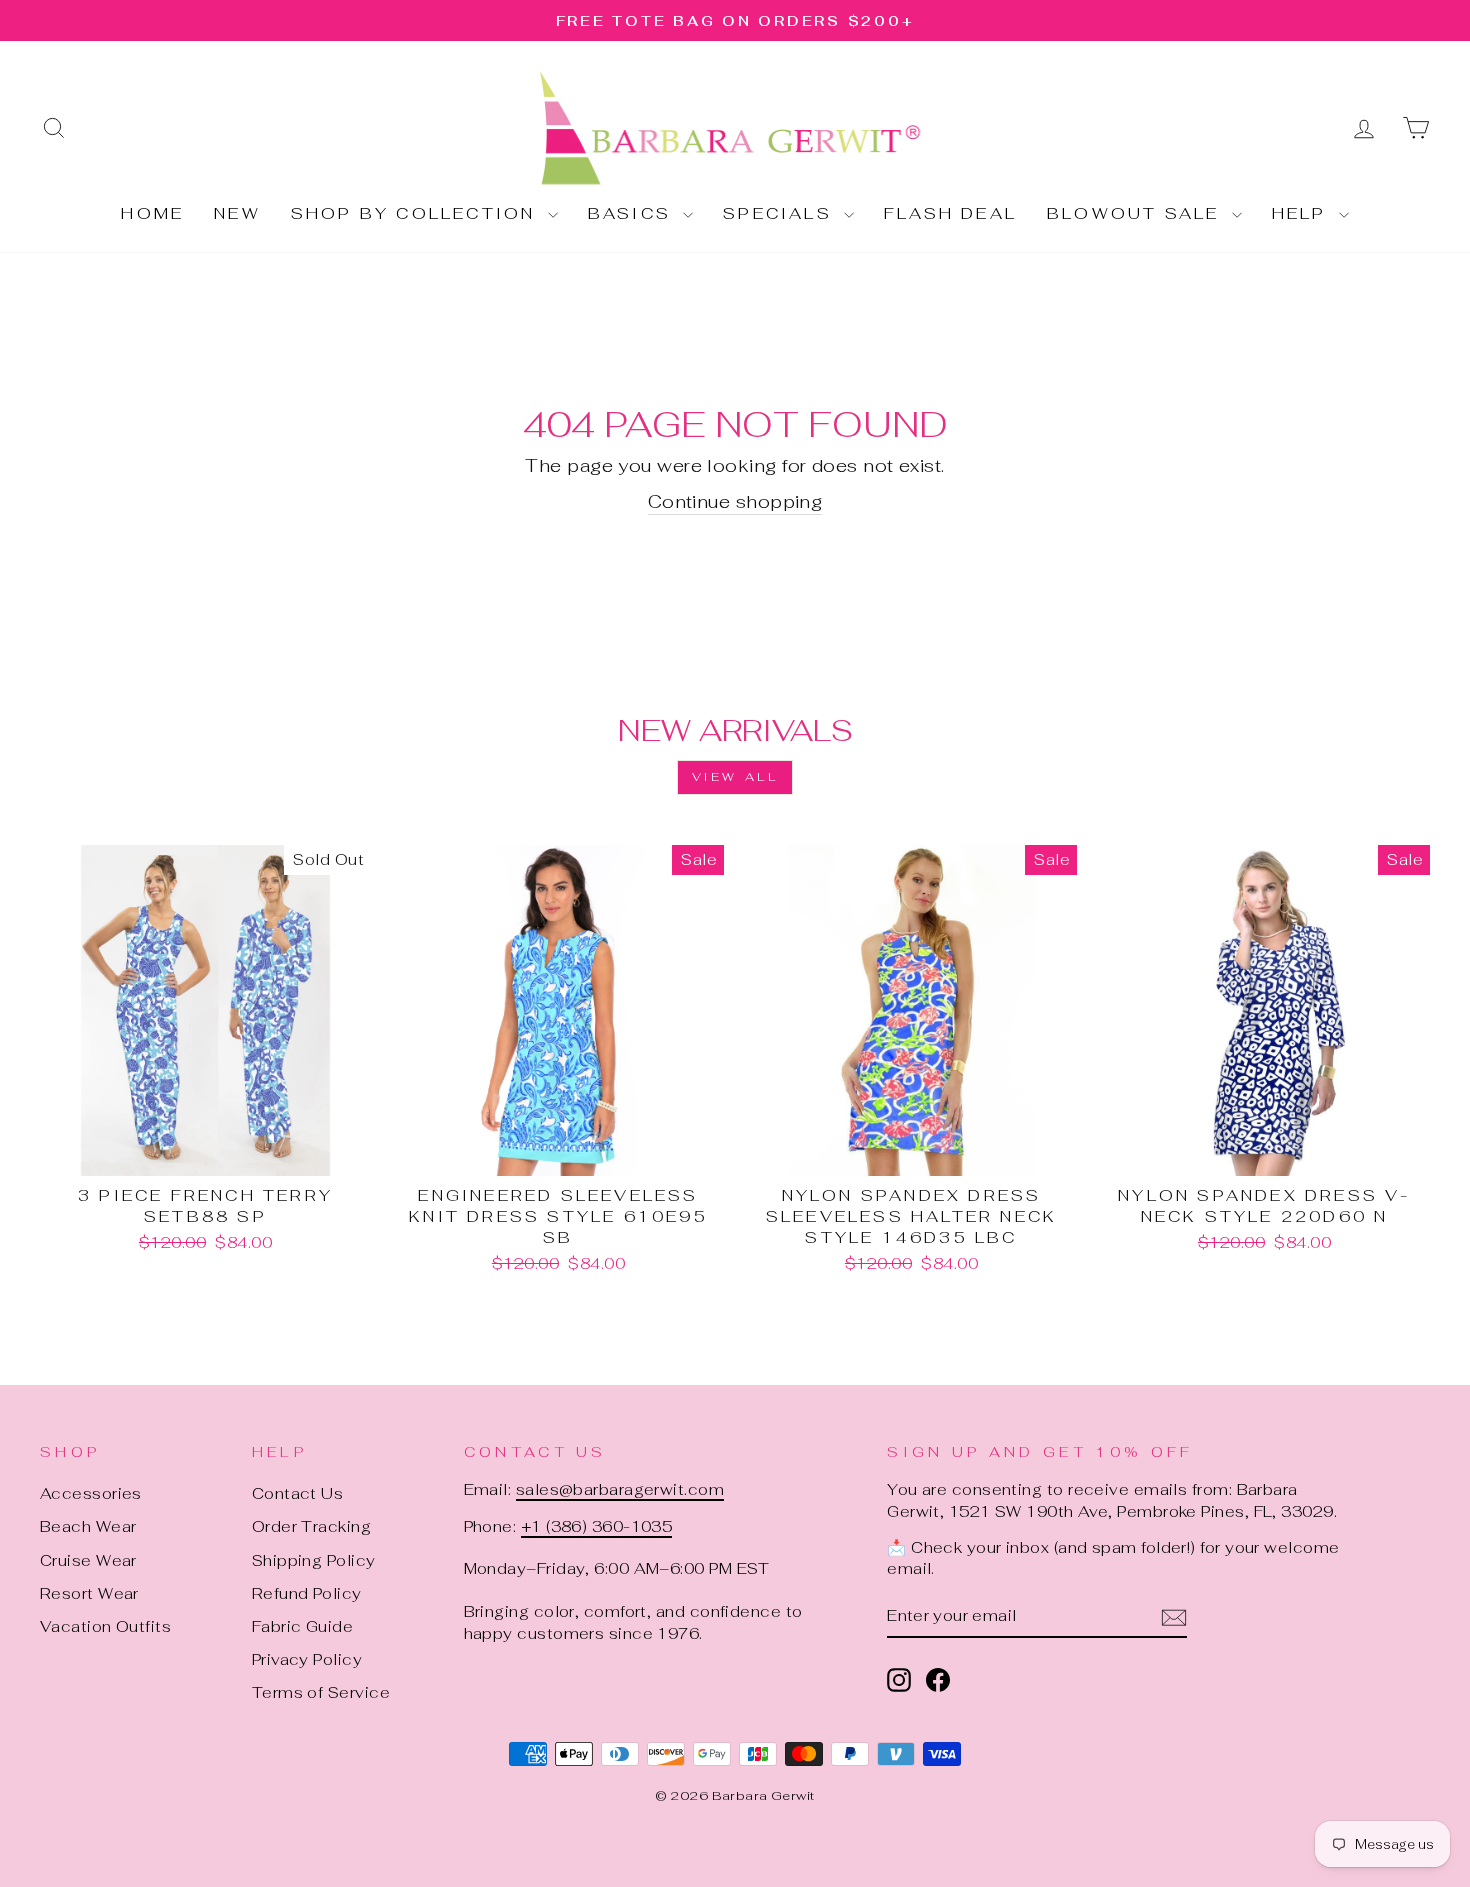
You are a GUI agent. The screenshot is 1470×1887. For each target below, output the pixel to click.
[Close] (1027, 634)
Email (479, 820)
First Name (508, 915)
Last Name (504, 1010)
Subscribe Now (734, 1211)
